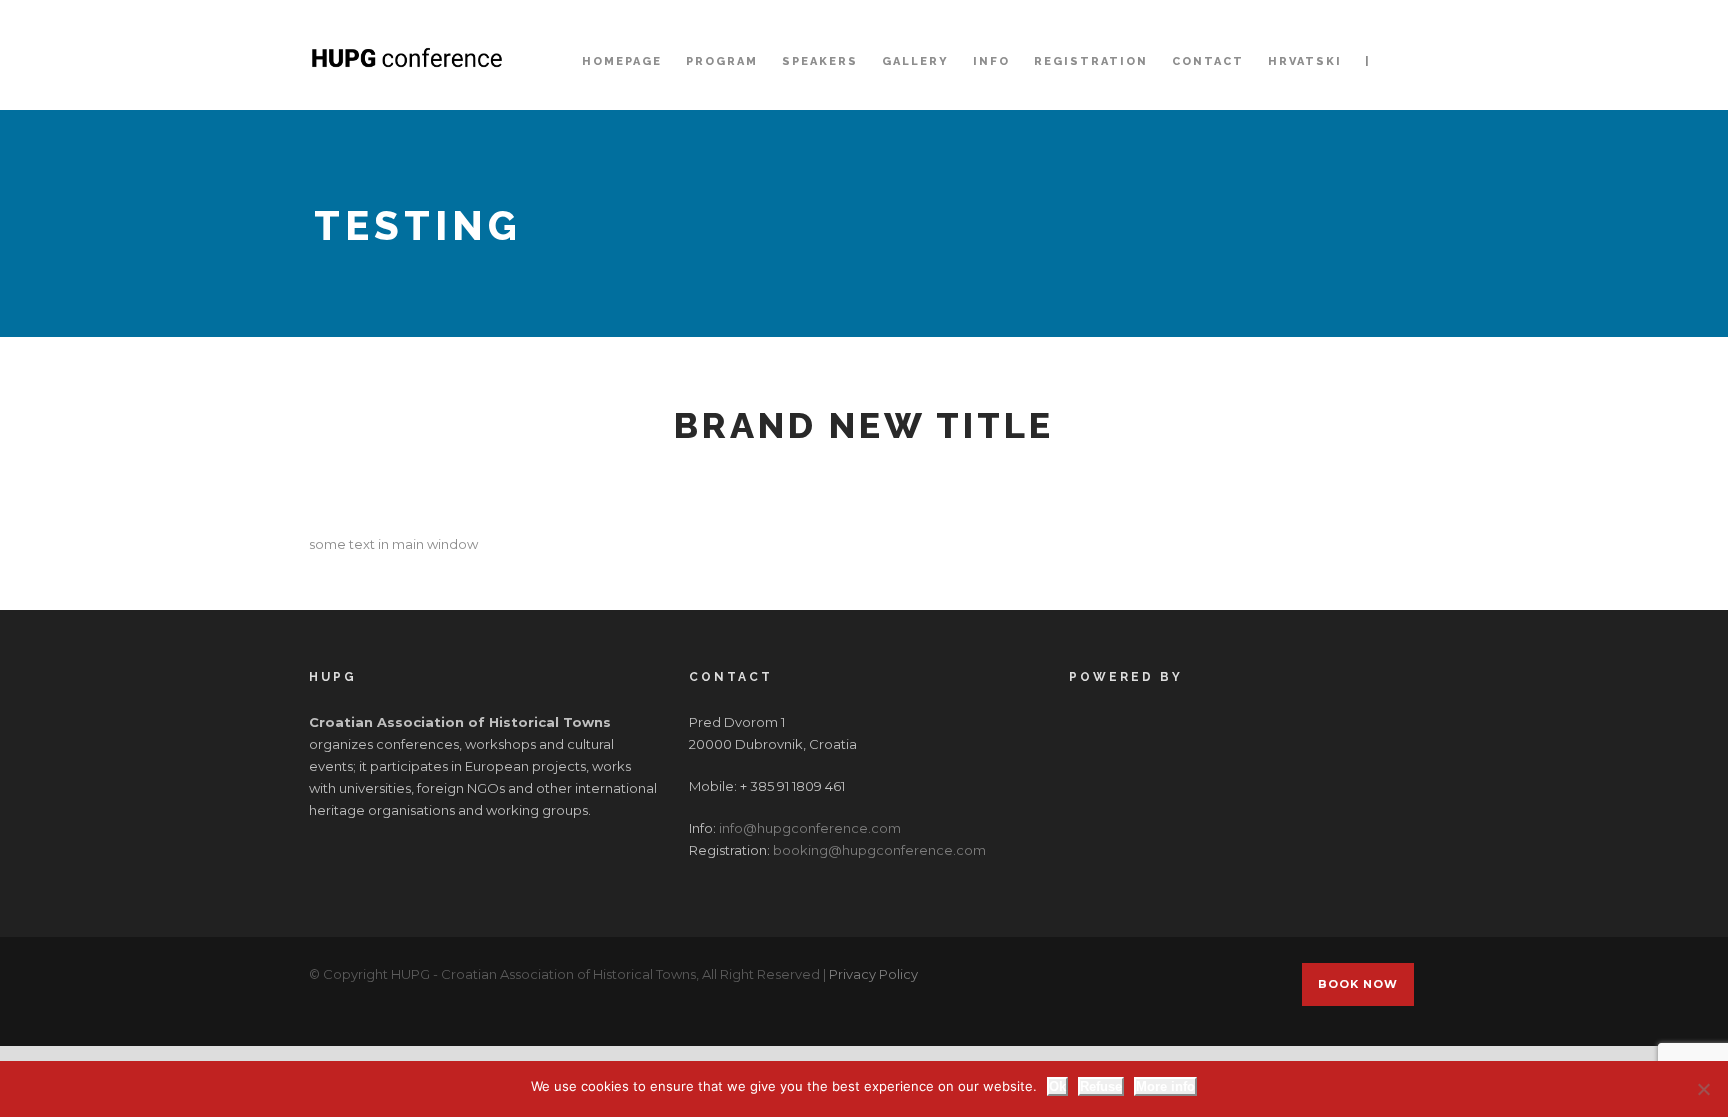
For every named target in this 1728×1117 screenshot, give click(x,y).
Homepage (622, 61)
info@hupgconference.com (810, 828)
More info (1165, 1086)
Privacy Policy (873, 974)
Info (991, 61)
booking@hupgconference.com (879, 850)
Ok (1057, 1086)
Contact (1208, 61)
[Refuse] (1703, 1089)
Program (722, 61)
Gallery (915, 61)
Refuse (1101, 1086)
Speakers (820, 61)
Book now (1358, 984)
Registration (1091, 61)
